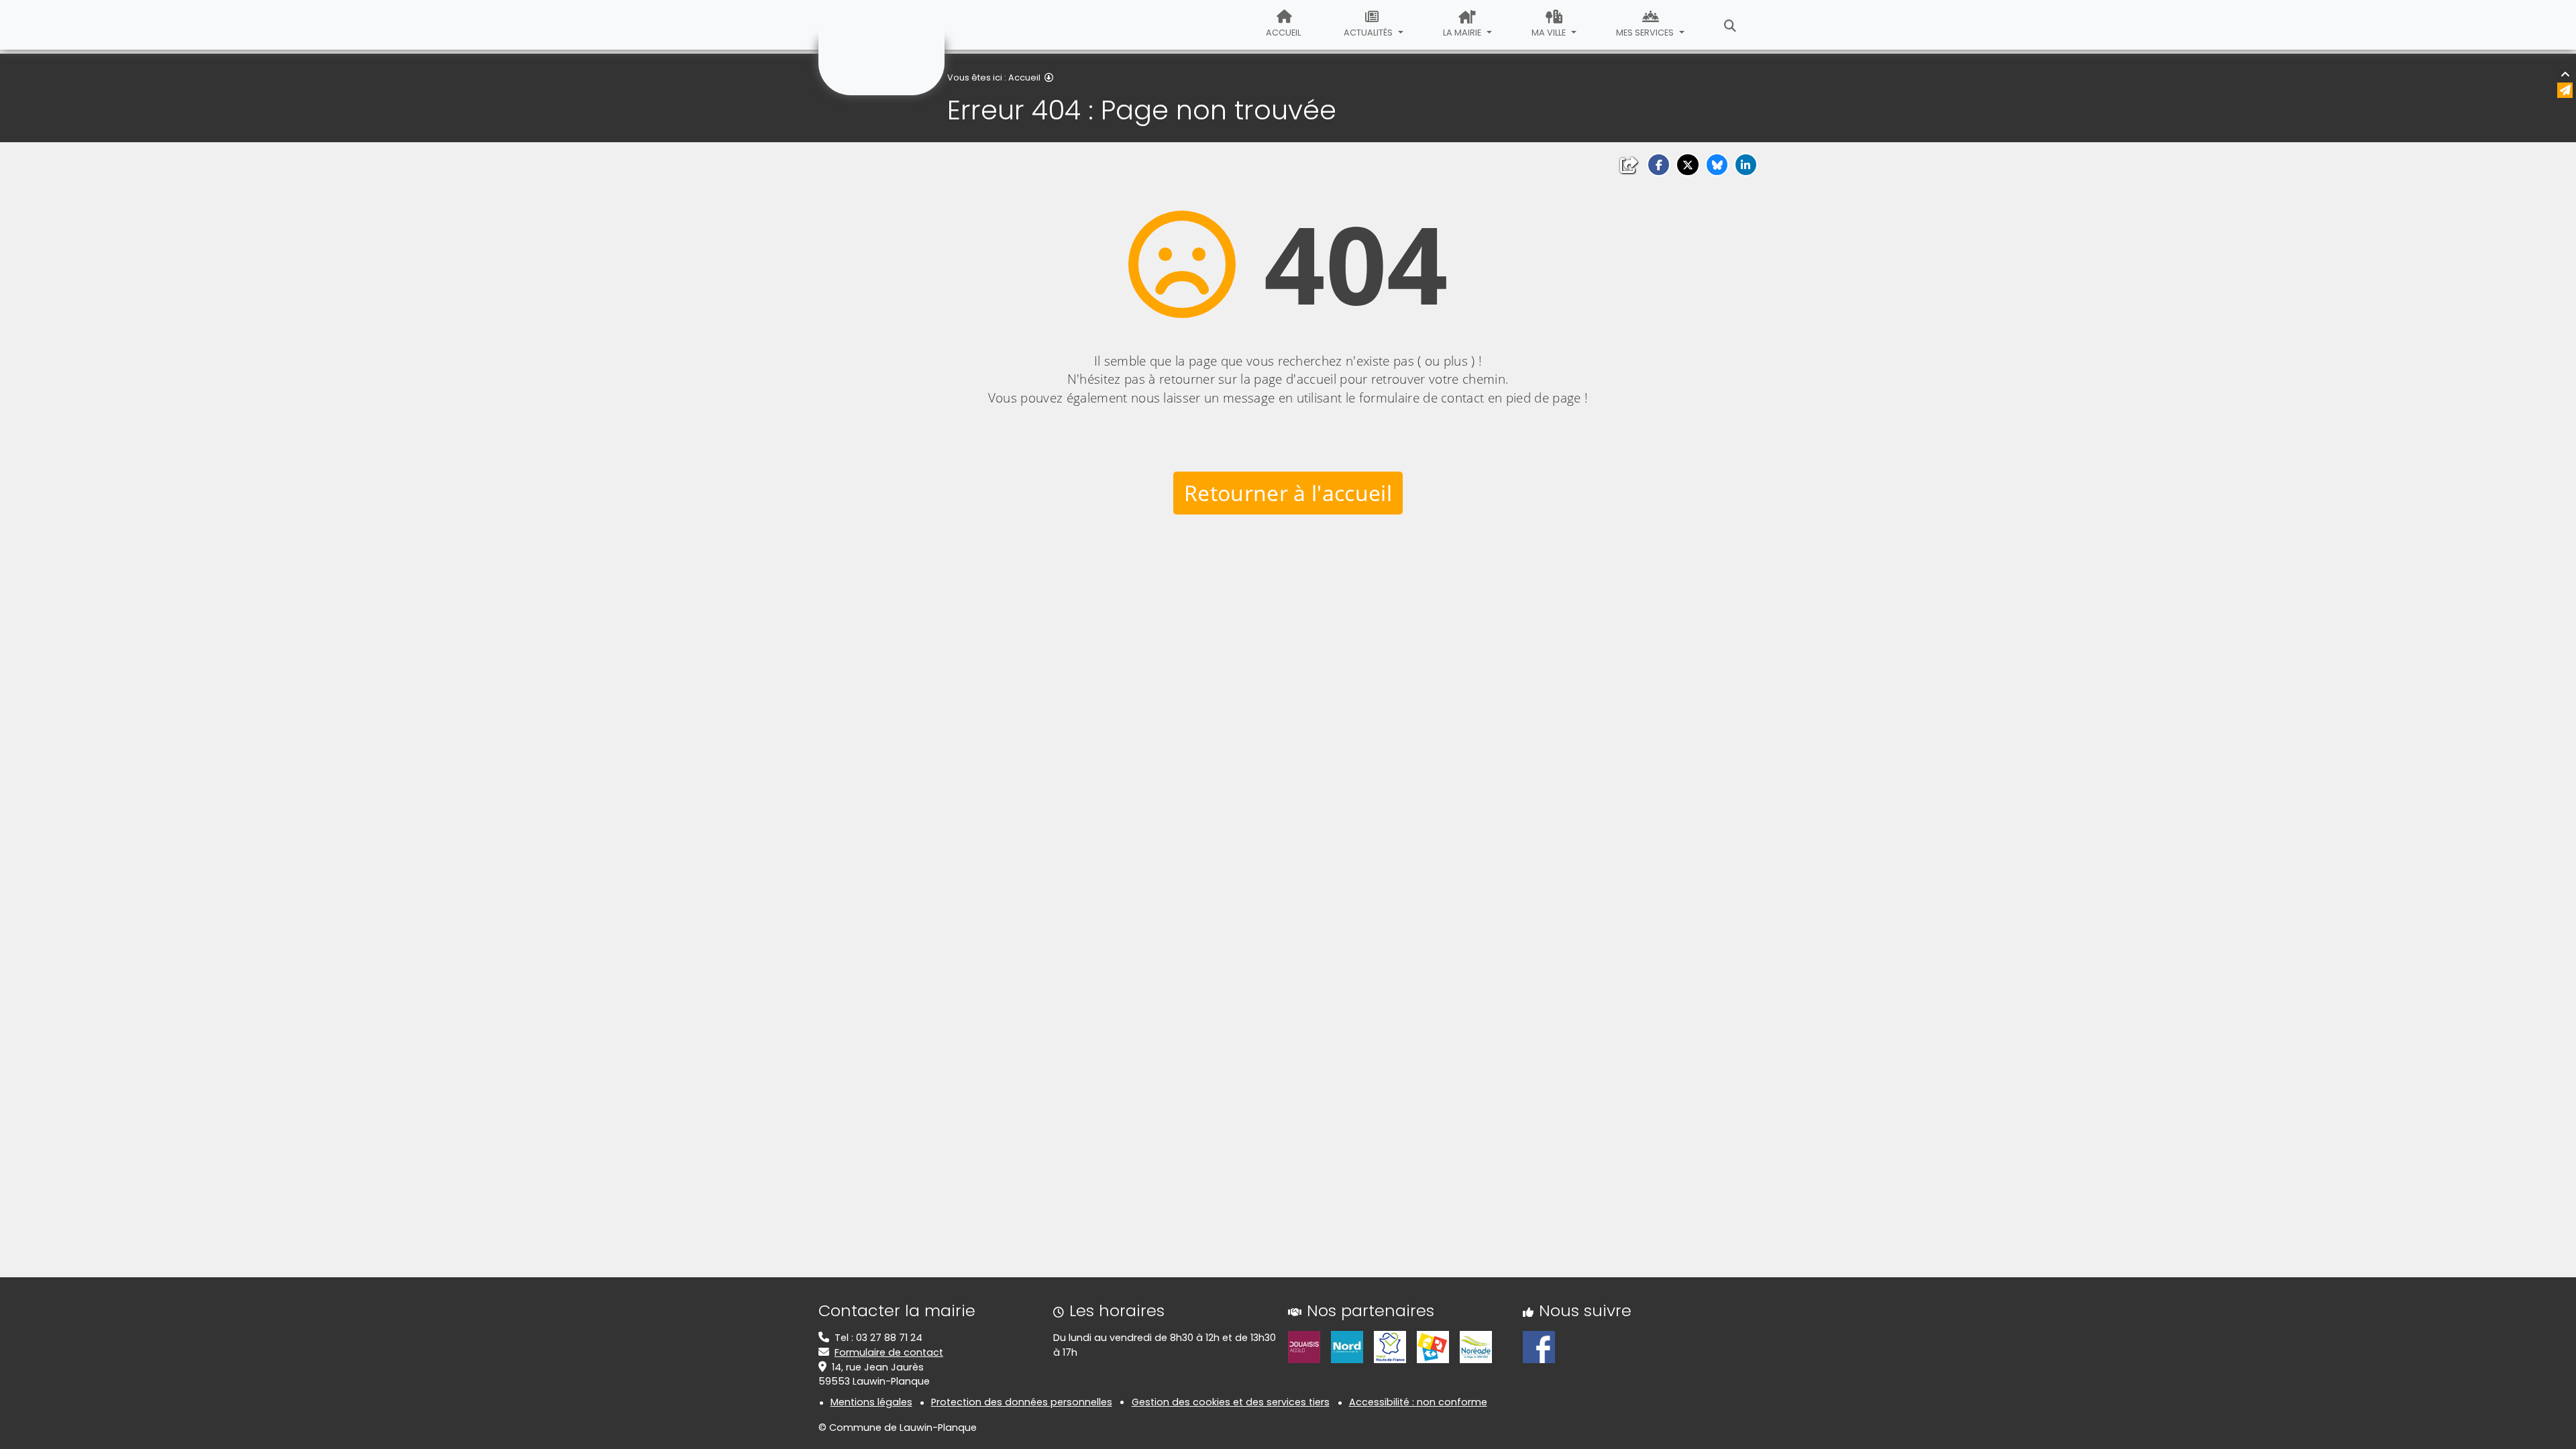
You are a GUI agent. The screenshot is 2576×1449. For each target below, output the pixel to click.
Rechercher (1730, 25)
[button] (1659, 165)
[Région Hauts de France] (1390, 1346)
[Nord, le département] (1347, 1346)
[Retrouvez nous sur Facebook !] (1539, 1346)
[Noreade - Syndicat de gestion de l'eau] (1476, 1346)
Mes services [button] (1646, 33)
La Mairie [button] (1463, 33)
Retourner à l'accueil (1288, 493)
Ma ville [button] (1550, 33)
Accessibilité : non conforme (1418, 1402)
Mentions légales (871, 1402)
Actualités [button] (1369, 33)
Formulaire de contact (889, 1352)
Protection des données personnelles (1022, 1402)
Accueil (1283, 33)
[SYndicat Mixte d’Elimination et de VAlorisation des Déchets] (1433, 1346)
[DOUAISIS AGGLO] (1304, 1346)
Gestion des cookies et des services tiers (1231, 1402)
